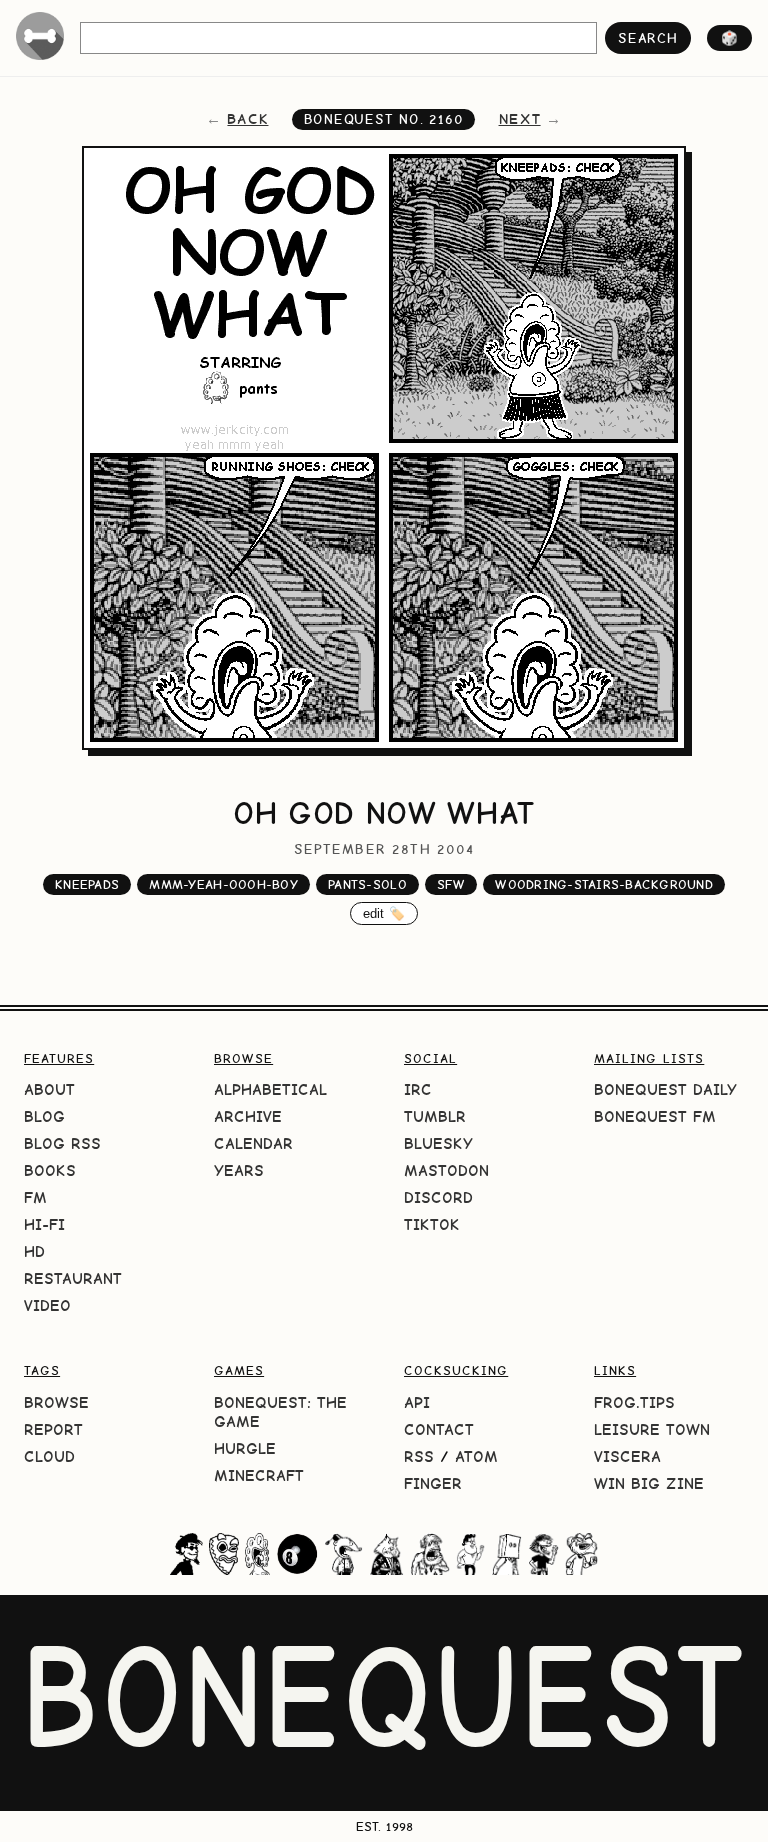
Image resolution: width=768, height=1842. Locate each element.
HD (34, 1251)
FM (35, 1197)
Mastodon (446, 1170)
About (49, 1089)
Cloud (49, 1456)
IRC (418, 1089)
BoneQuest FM (655, 1116)
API (417, 1402)
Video (47, 1305)
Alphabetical (270, 1089)
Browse (56, 1402)
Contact (439, 1429)
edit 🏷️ (384, 913)
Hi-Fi (44, 1224)
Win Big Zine (649, 1483)
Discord (438, 1197)
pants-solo (367, 884)
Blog (44, 1116)
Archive (248, 1116)
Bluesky (438, 1143)
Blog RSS (62, 1143)
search (647, 38)
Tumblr (435, 1116)
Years (239, 1170)
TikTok (432, 1224)
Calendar (253, 1143)
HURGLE (245, 1448)
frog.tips (634, 1402)
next (520, 119)
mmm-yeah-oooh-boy (223, 884)
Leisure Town (652, 1429)
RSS (419, 1456)
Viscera (627, 1456)
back (247, 119)
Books (50, 1170)
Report (53, 1429)
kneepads (87, 884)
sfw (451, 884)
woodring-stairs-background (604, 884)
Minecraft (259, 1475)
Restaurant (73, 1278)
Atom (476, 1456)
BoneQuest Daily (665, 1089)
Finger (433, 1483)
